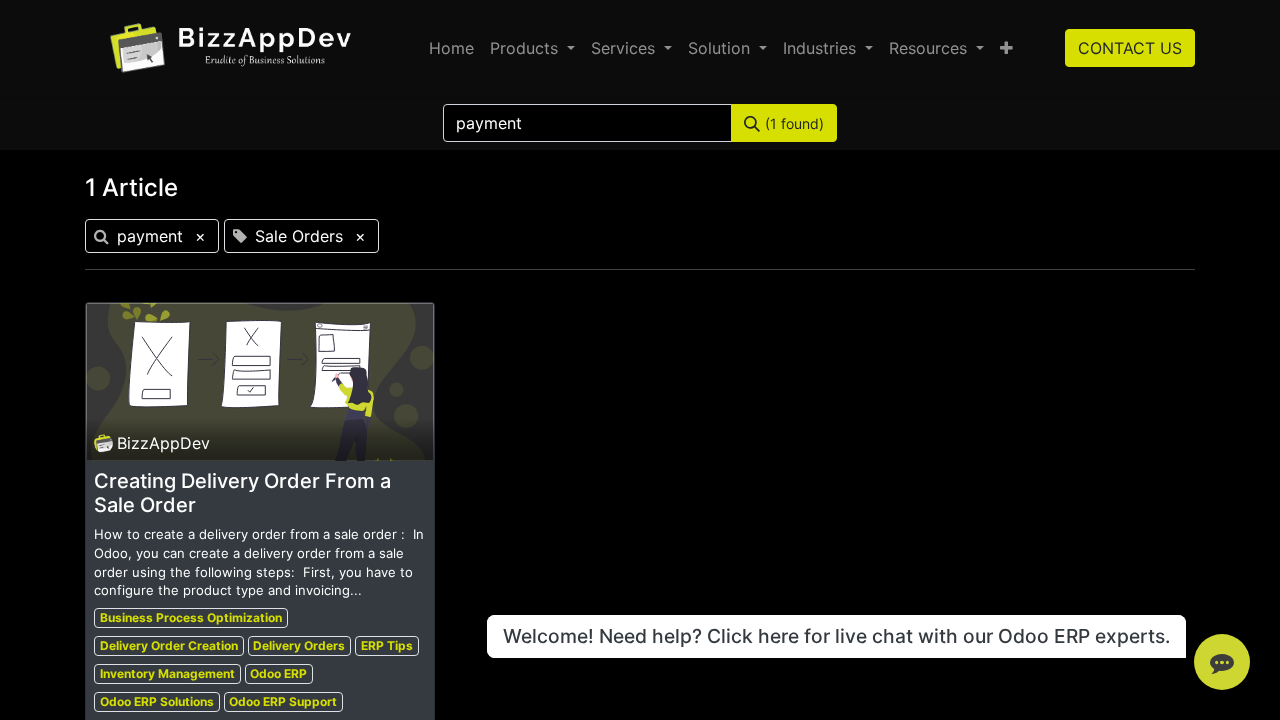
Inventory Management (167, 673)
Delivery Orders (299, 645)
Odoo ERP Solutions (157, 701)
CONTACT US (1130, 48)
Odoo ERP (278, 673)
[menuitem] (451, 48)
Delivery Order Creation (169, 645)
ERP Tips (387, 645)
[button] (1006, 48)
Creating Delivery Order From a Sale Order (242, 493)
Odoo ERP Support (283, 701)
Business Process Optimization (191, 617)
